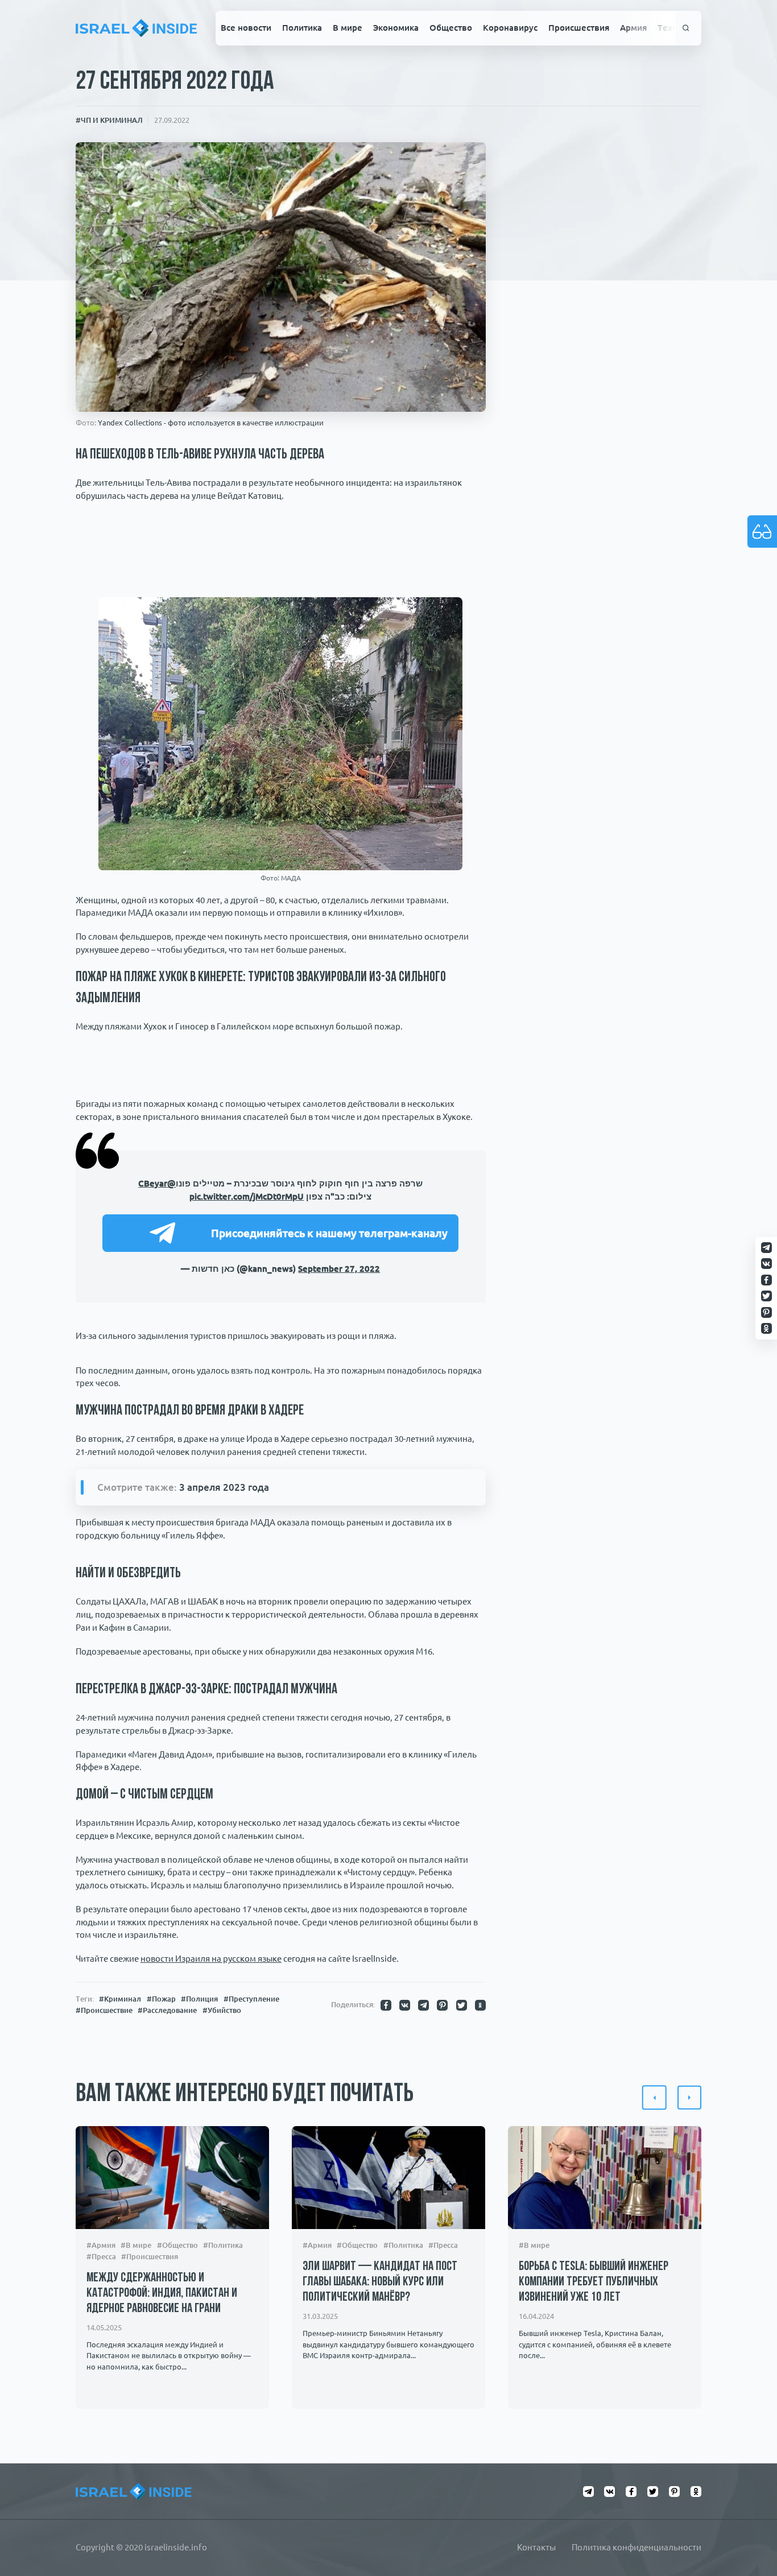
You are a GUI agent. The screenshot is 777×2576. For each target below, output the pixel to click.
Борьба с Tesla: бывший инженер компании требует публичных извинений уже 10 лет (594, 2283)
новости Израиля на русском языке (211, 1959)
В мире (348, 28)
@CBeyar (157, 1183)
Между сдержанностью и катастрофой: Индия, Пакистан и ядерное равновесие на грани (162, 2294)
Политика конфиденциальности (637, 2547)
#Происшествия (150, 2257)
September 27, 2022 (339, 1269)
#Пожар (161, 1999)
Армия (633, 28)
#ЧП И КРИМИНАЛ (109, 120)
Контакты (536, 2547)
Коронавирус (510, 28)
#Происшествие (104, 2010)
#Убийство (222, 2010)
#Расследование (167, 2010)
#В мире (136, 2245)
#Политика (223, 2245)
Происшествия (579, 28)
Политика (302, 28)
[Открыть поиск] (686, 28)
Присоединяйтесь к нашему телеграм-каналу (329, 1233)
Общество (451, 28)
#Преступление (251, 1999)
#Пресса (101, 2257)
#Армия (101, 2245)
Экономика (396, 28)
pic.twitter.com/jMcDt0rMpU (247, 1196)
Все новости (246, 28)
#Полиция (199, 1999)
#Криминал (120, 1999)
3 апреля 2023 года (224, 1487)
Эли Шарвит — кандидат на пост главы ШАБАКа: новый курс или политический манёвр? (380, 2283)
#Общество (177, 2245)
